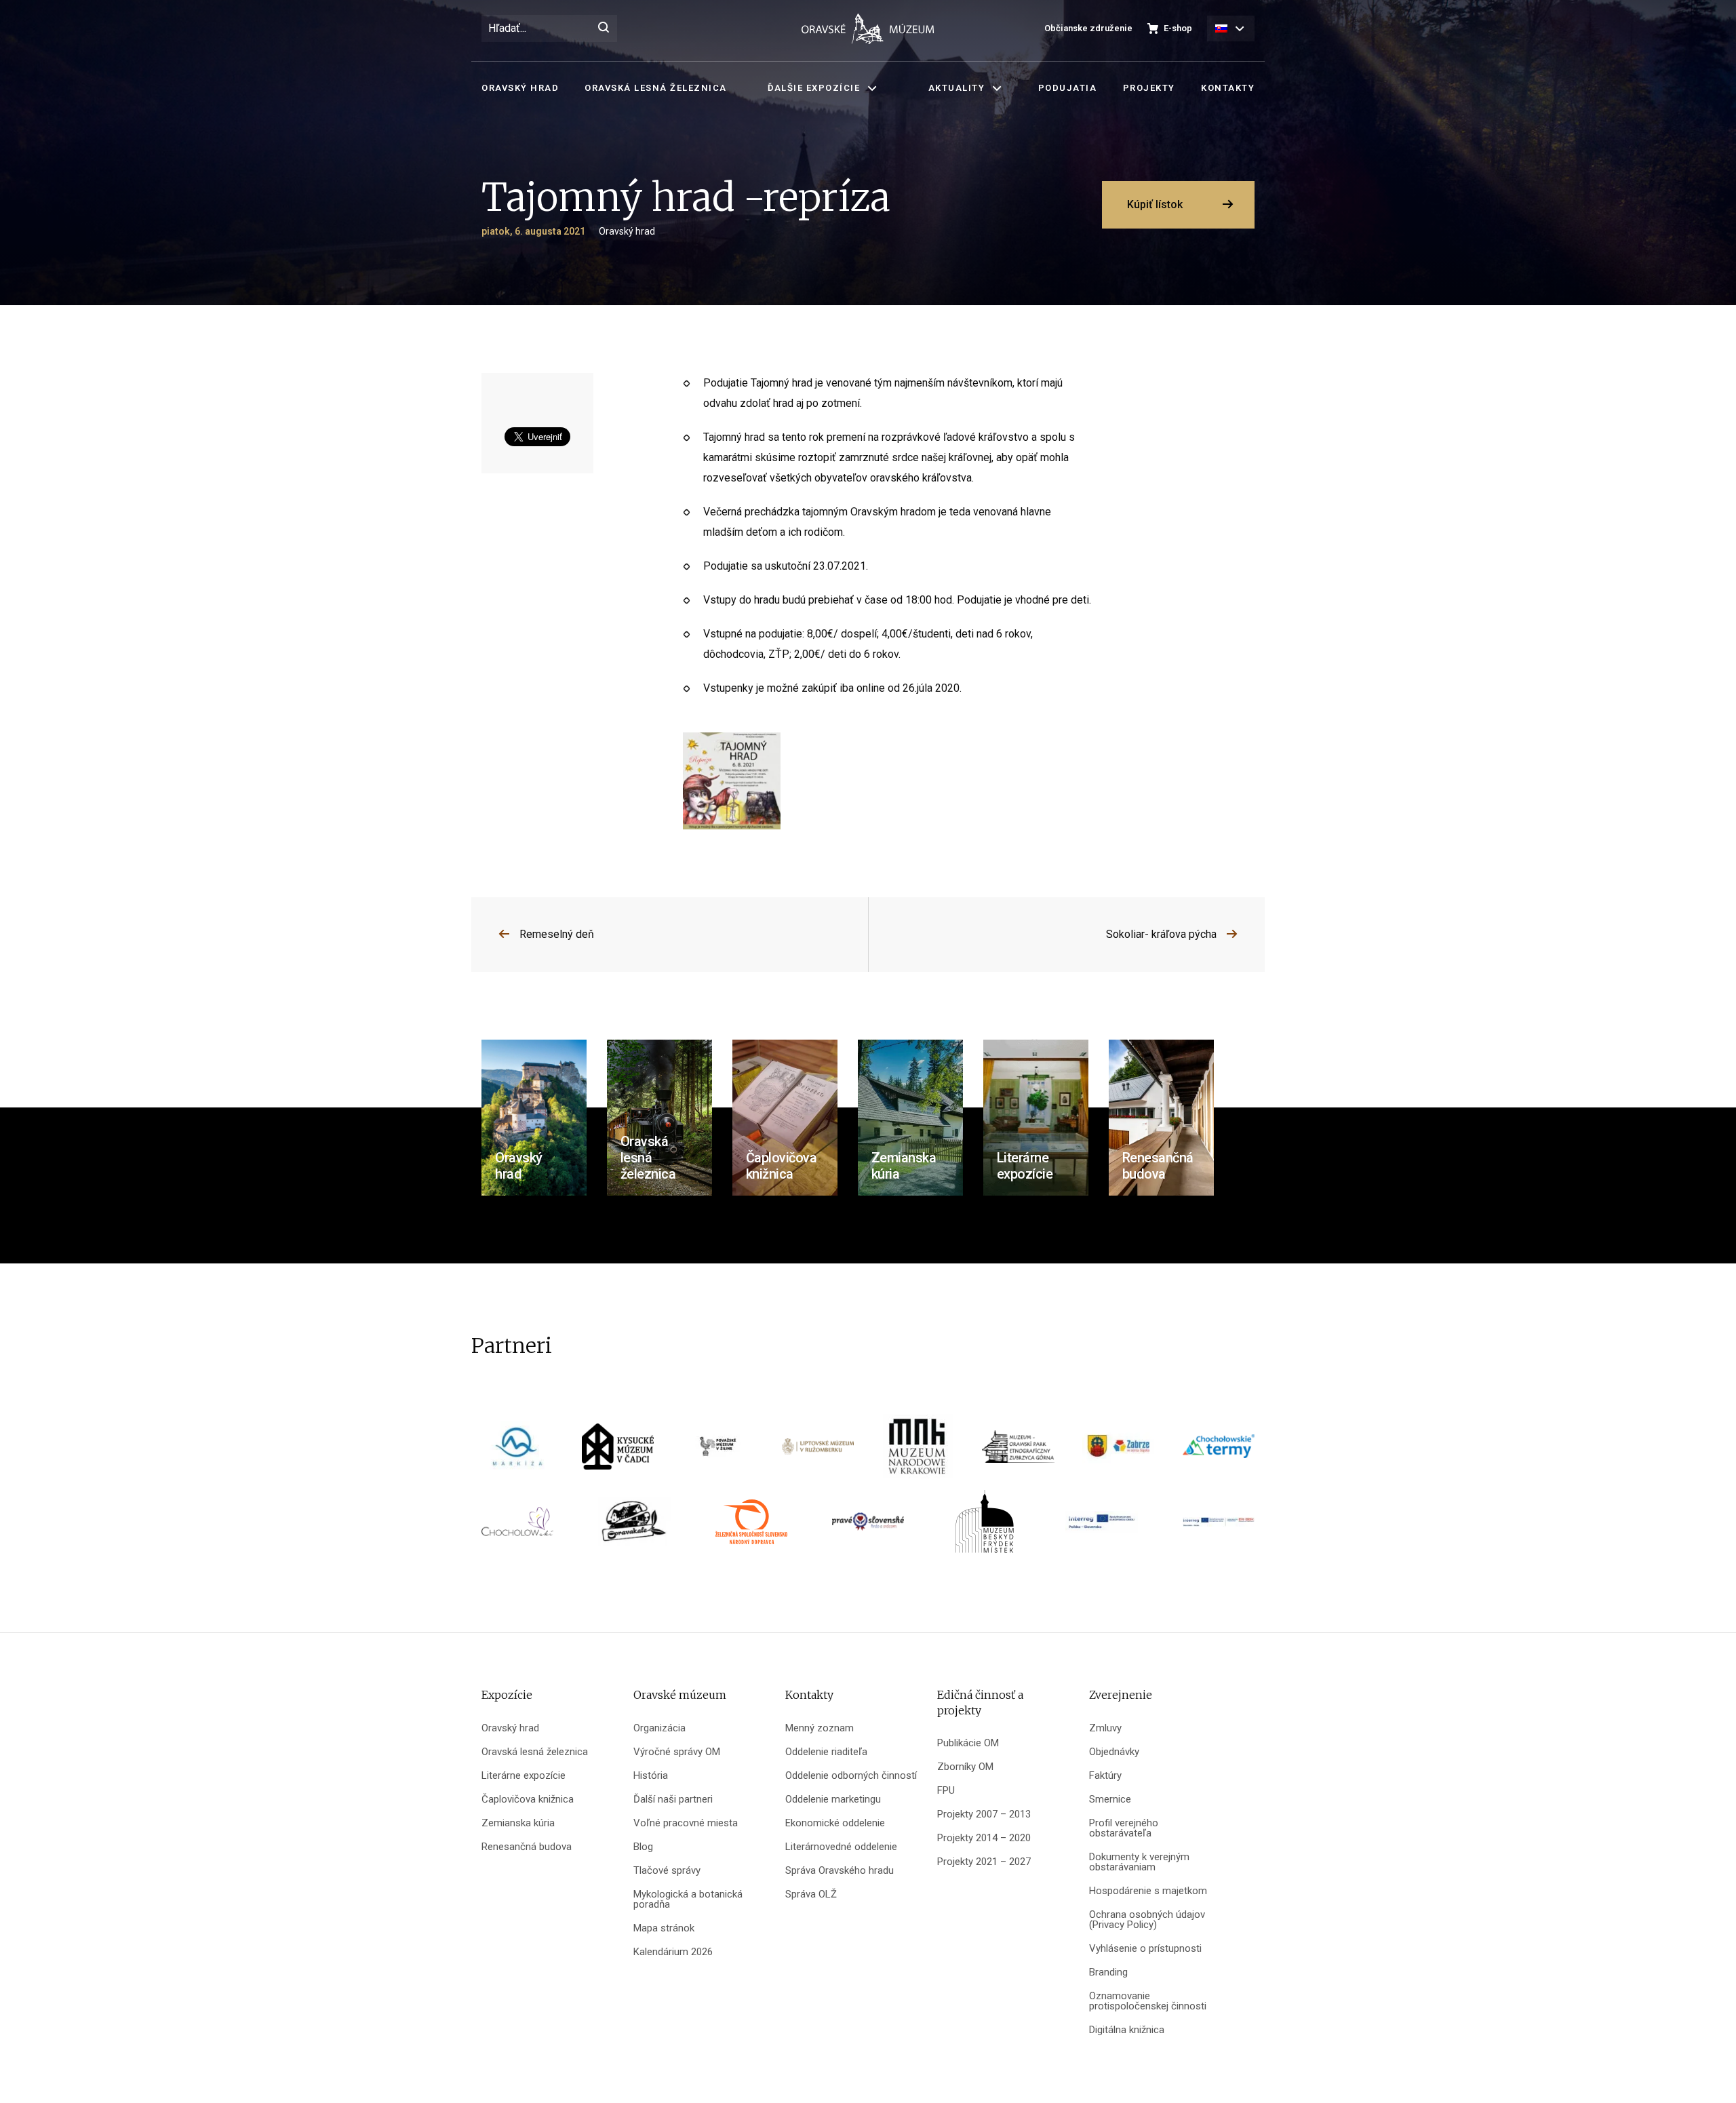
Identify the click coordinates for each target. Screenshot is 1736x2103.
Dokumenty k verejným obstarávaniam (1139, 1862)
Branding (1108, 1972)
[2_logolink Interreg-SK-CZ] (1219, 1526)
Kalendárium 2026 (673, 1952)
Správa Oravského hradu (840, 1871)
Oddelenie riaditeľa (826, 1752)
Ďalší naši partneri (673, 1800)
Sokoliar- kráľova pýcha (1161, 934)
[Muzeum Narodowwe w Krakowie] (918, 1451)
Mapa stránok (664, 1928)
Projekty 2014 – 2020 (984, 1838)
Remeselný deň (557, 934)
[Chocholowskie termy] (1219, 1451)
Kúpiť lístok (1155, 204)
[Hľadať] (604, 28)
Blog (643, 1847)
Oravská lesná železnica (656, 88)
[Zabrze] (1118, 1451)
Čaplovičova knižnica (528, 1800)
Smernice (1110, 1800)
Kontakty (1228, 88)
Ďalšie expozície (814, 88)
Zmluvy (1105, 1728)
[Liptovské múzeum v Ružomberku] (818, 1451)
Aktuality (957, 88)
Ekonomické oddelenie (835, 1823)
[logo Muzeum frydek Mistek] (985, 1526)
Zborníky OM (965, 1767)
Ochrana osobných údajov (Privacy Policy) (1147, 1920)
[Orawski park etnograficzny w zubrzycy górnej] (1018, 1451)
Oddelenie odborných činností (851, 1776)
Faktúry (1105, 1776)
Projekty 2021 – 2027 (984, 1862)
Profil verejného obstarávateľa (1124, 1828)
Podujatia (1068, 88)
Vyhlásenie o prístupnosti (1145, 1949)
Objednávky (1114, 1752)
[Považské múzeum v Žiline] (718, 1451)
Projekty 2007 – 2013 (984, 1814)
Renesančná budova (527, 1847)
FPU (946, 1791)
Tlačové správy (667, 1871)
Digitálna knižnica (1127, 2030)
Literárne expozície (524, 1776)
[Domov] (868, 29)
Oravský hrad (520, 88)
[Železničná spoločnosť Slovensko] (751, 1526)
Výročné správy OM (677, 1752)
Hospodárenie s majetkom (1148, 1891)
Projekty (1149, 88)
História (651, 1776)
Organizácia (659, 1728)
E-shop (1178, 28)
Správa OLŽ (811, 1894)
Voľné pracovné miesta (686, 1823)
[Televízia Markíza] (517, 1451)
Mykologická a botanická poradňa (688, 1900)
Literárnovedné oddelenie (841, 1847)
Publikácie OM (968, 1743)
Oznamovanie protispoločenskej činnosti (1148, 2001)
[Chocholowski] (517, 1526)
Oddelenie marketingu (833, 1800)
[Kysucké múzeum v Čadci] (618, 1451)
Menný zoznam (820, 1728)
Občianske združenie (1088, 28)
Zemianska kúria (518, 1823)
